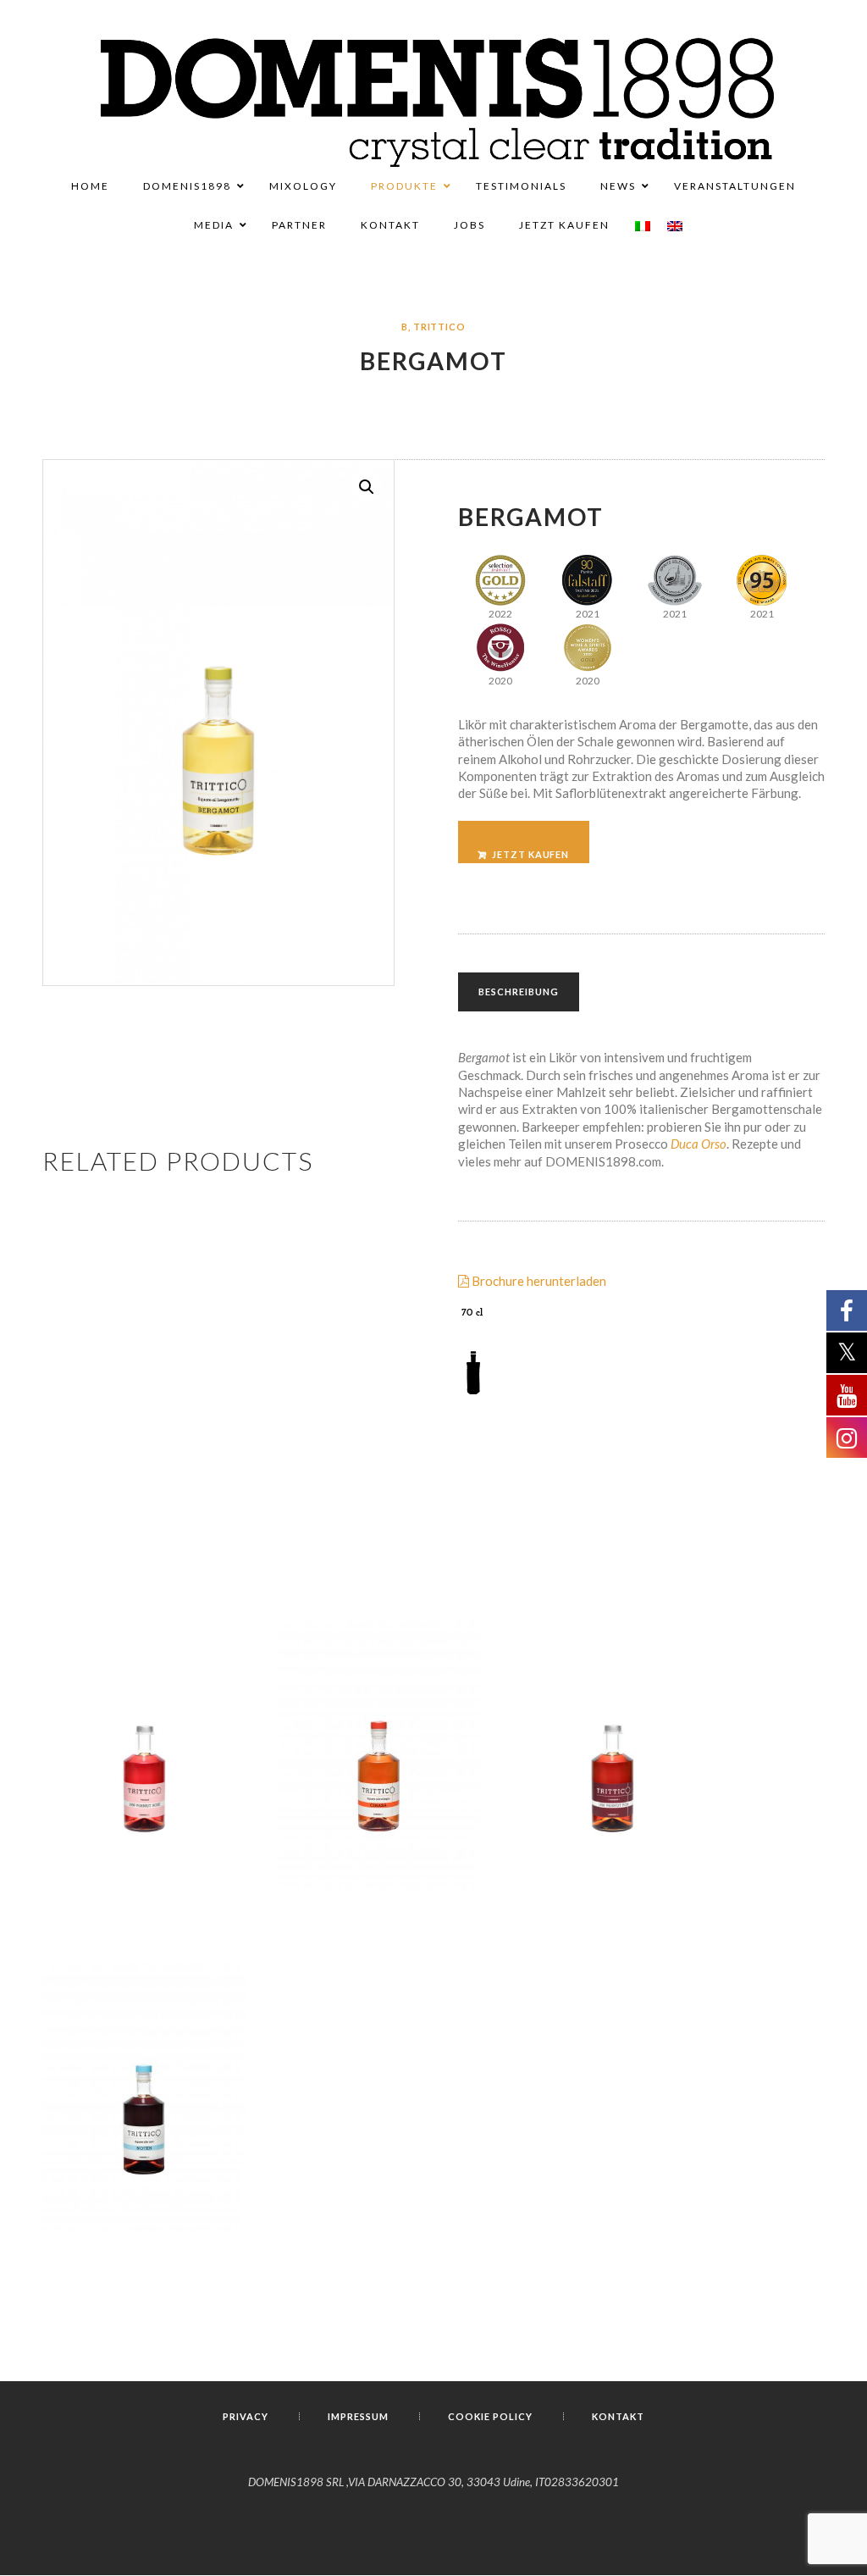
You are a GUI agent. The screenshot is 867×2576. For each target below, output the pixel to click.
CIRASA (378, 1817)
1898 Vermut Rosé (144, 1816)
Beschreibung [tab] (519, 992)
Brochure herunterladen (538, 1281)
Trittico (439, 327)
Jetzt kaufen (530, 854)
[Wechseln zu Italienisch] (643, 226)
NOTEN (144, 2160)
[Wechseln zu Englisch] (675, 226)
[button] (367, 487)
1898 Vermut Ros (612, 1817)
